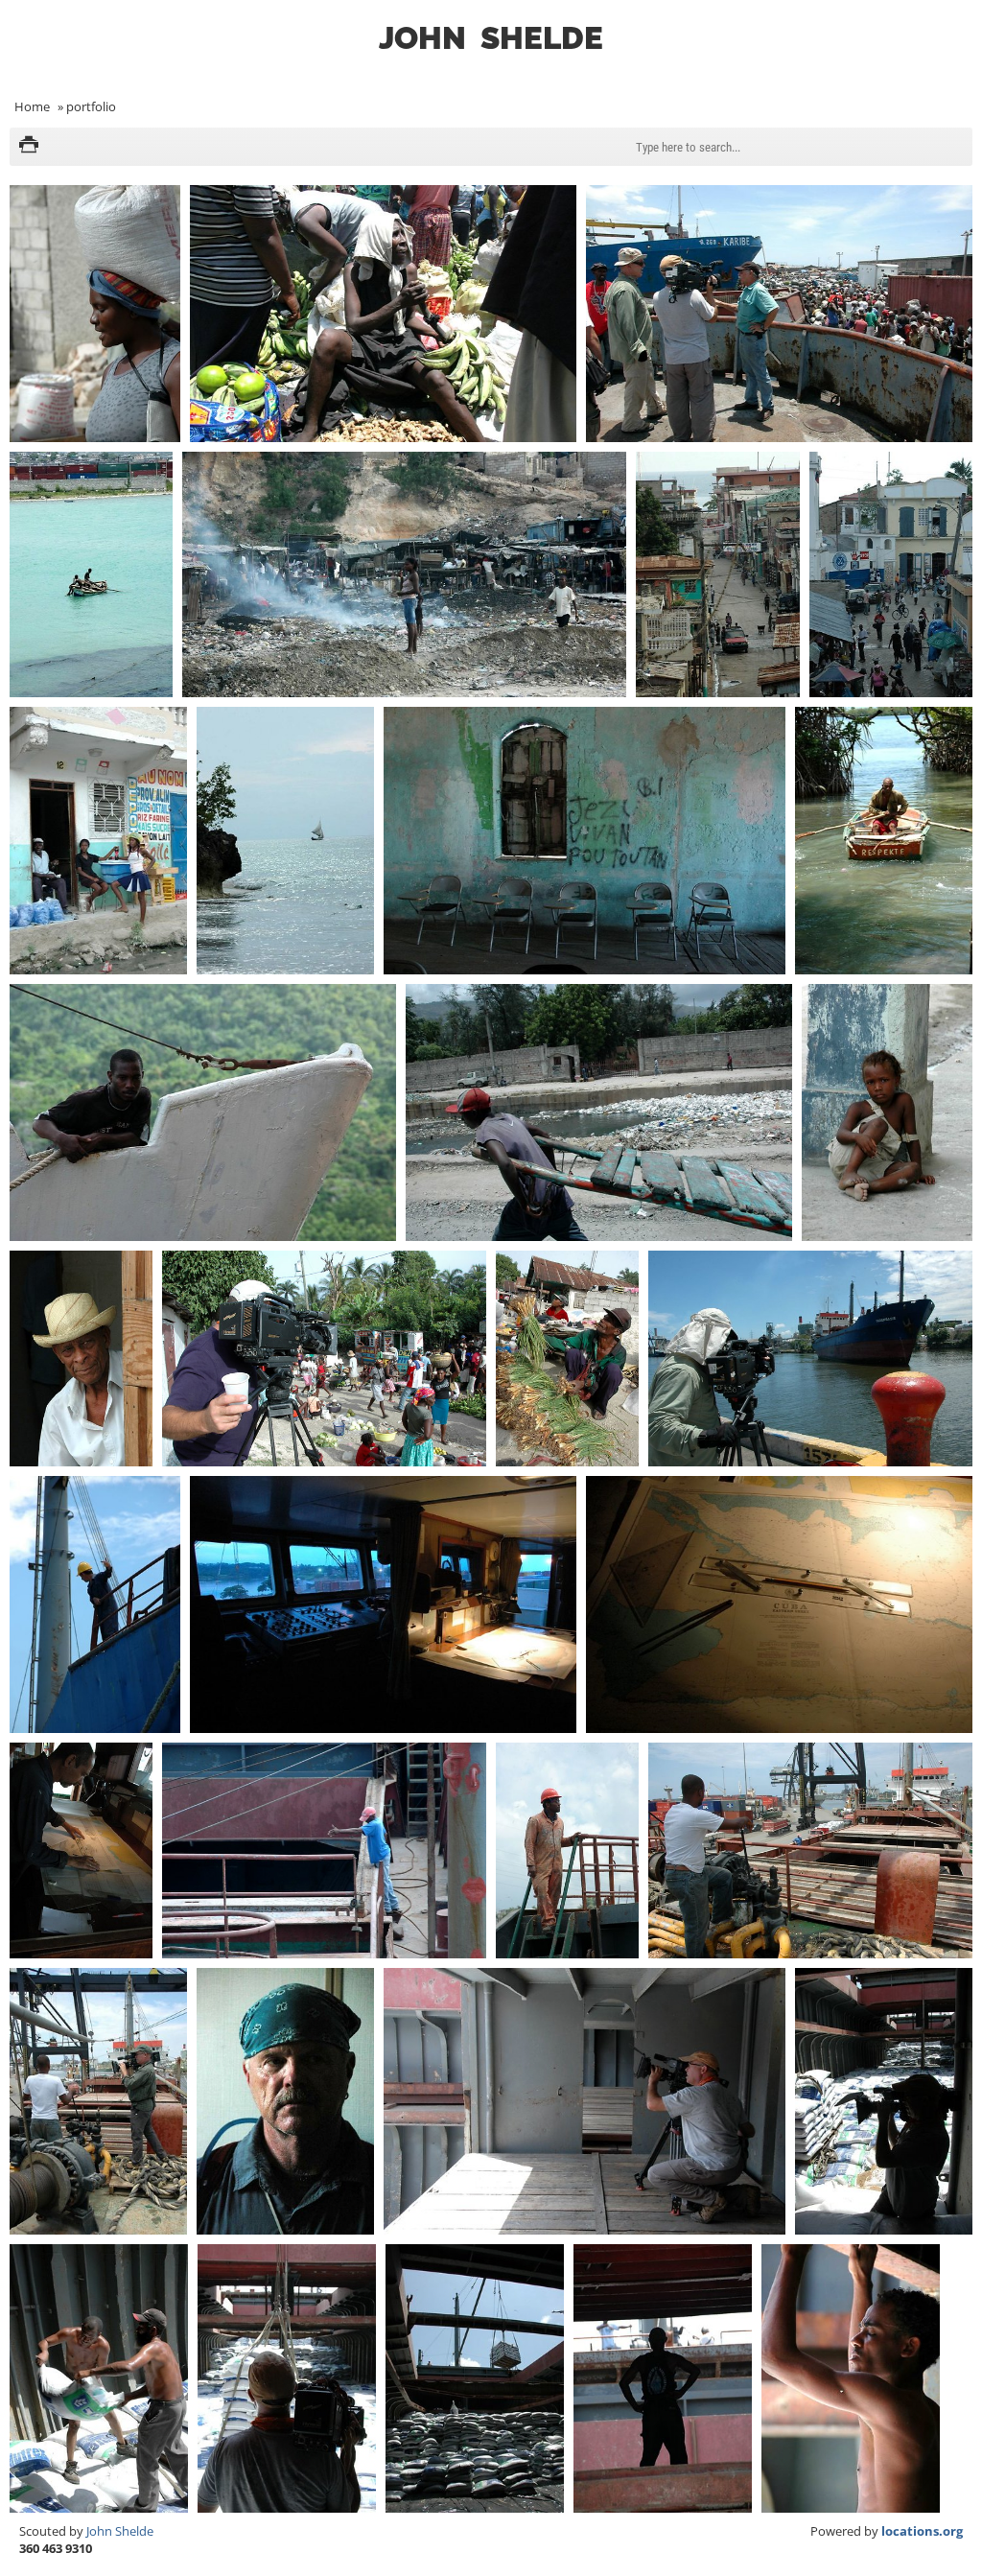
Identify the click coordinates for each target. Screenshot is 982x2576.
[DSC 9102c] (891, 574)
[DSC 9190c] (584, 840)
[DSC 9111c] (98, 840)
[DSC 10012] (475, 2378)
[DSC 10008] (584, 2101)
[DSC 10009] (884, 2101)
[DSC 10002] (779, 1604)
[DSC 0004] (95, 314)
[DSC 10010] (99, 2378)
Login (958, 63)
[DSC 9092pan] (404, 574)
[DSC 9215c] (884, 840)
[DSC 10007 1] (285, 2102)
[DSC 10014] (851, 2378)
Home (32, 106)
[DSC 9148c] (285, 841)
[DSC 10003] (81, 1850)
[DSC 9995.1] (567, 1358)
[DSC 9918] (81, 1358)
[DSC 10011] (287, 2378)
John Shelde (120, 2531)
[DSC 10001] (95, 1604)
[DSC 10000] (810, 1358)
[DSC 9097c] (717, 574)
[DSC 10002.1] (383, 1604)
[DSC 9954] (324, 1358)
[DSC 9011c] (383, 314)
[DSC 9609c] (203, 1112)
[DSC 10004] (324, 1850)
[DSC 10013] (663, 2378)
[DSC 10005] (567, 1850)
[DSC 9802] (599, 1112)
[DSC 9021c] (779, 314)
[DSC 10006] (810, 1850)
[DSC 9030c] (91, 574)
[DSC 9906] (887, 1112)
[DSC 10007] (98, 2101)
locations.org (922, 2531)
